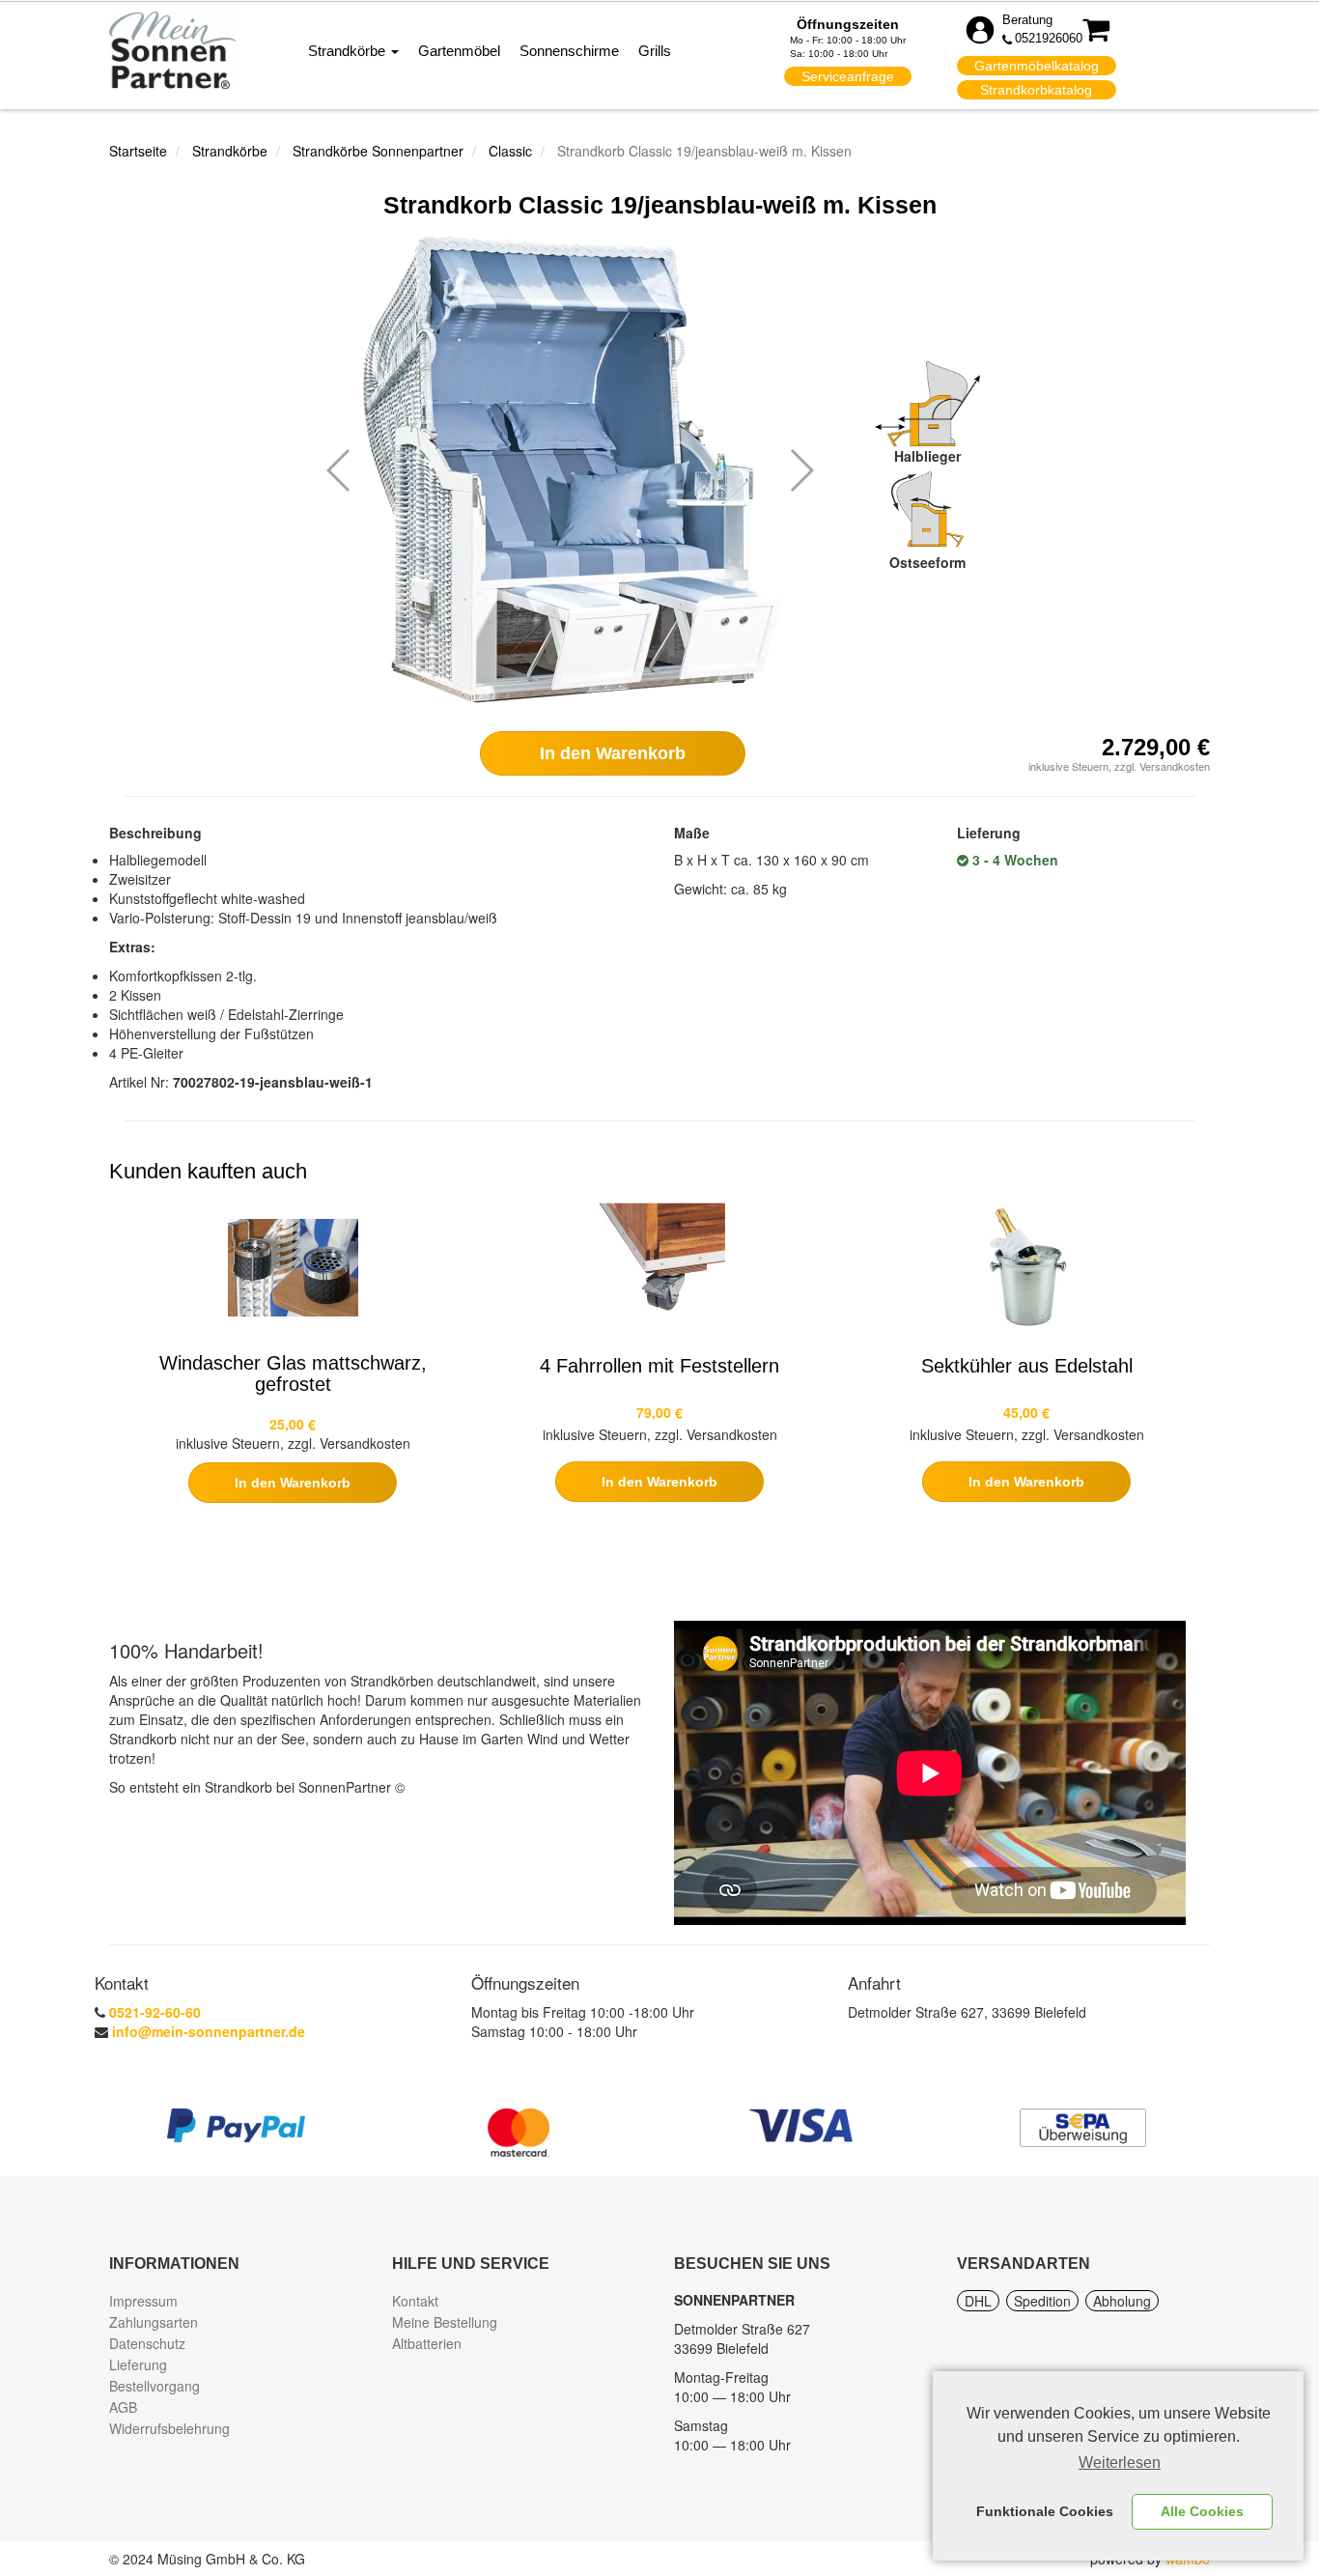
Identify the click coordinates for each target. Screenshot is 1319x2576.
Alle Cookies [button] (1202, 2511)
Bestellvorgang (154, 2386)
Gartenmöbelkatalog (1037, 66)
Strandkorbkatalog (1036, 90)
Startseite (138, 151)
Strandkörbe (349, 51)
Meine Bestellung (445, 2322)
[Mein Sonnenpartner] (173, 49)
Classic (510, 151)
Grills (655, 51)
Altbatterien (427, 2343)
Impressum (143, 2301)
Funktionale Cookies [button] (1045, 2511)
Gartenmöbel (459, 51)
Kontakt (415, 2301)
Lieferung (138, 2364)
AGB (123, 2407)
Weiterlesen (1120, 2463)
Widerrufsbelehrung (169, 2428)
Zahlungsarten (154, 2322)
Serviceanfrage (848, 76)
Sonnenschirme (569, 51)
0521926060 (1049, 38)
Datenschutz (147, 2343)
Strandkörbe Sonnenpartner (378, 151)
